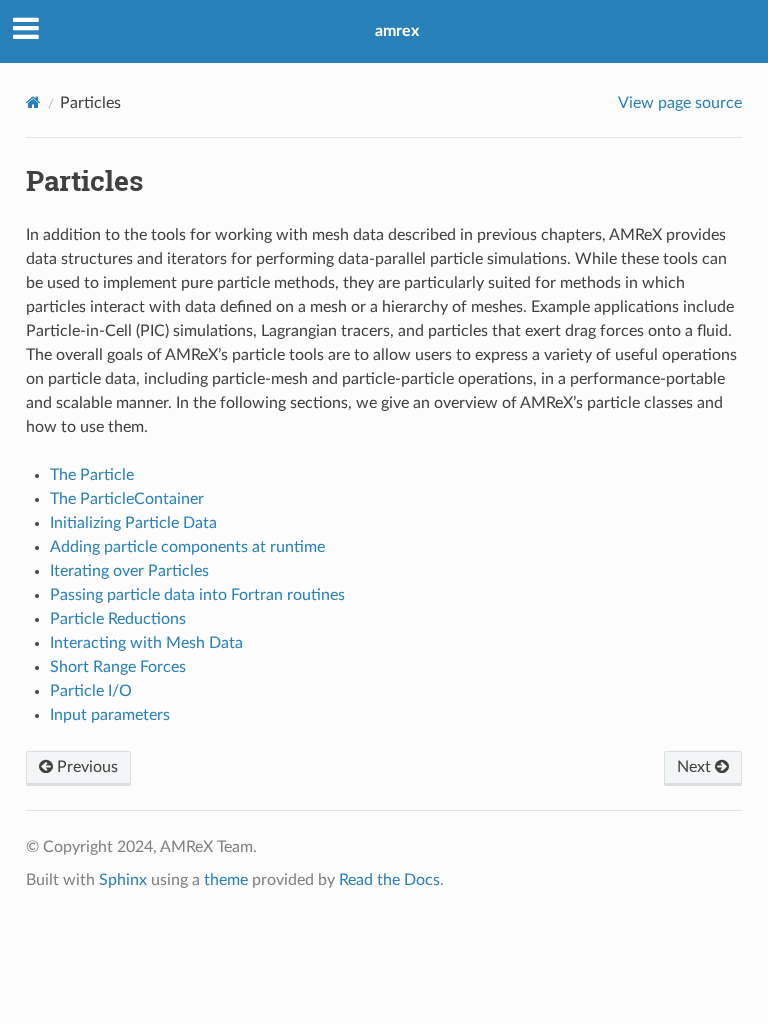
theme (226, 880)
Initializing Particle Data (133, 523)
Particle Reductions (118, 619)
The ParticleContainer (127, 499)
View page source (680, 103)
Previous (85, 767)
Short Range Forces (118, 667)
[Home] (33, 102)
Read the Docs (389, 880)
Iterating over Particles (129, 571)
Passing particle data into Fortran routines (197, 595)
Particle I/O (91, 691)
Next (696, 767)
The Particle (92, 475)
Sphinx (123, 880)
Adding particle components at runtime (187, 547)
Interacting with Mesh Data (146, 643)
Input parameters (110, 715)
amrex (397, 31)
